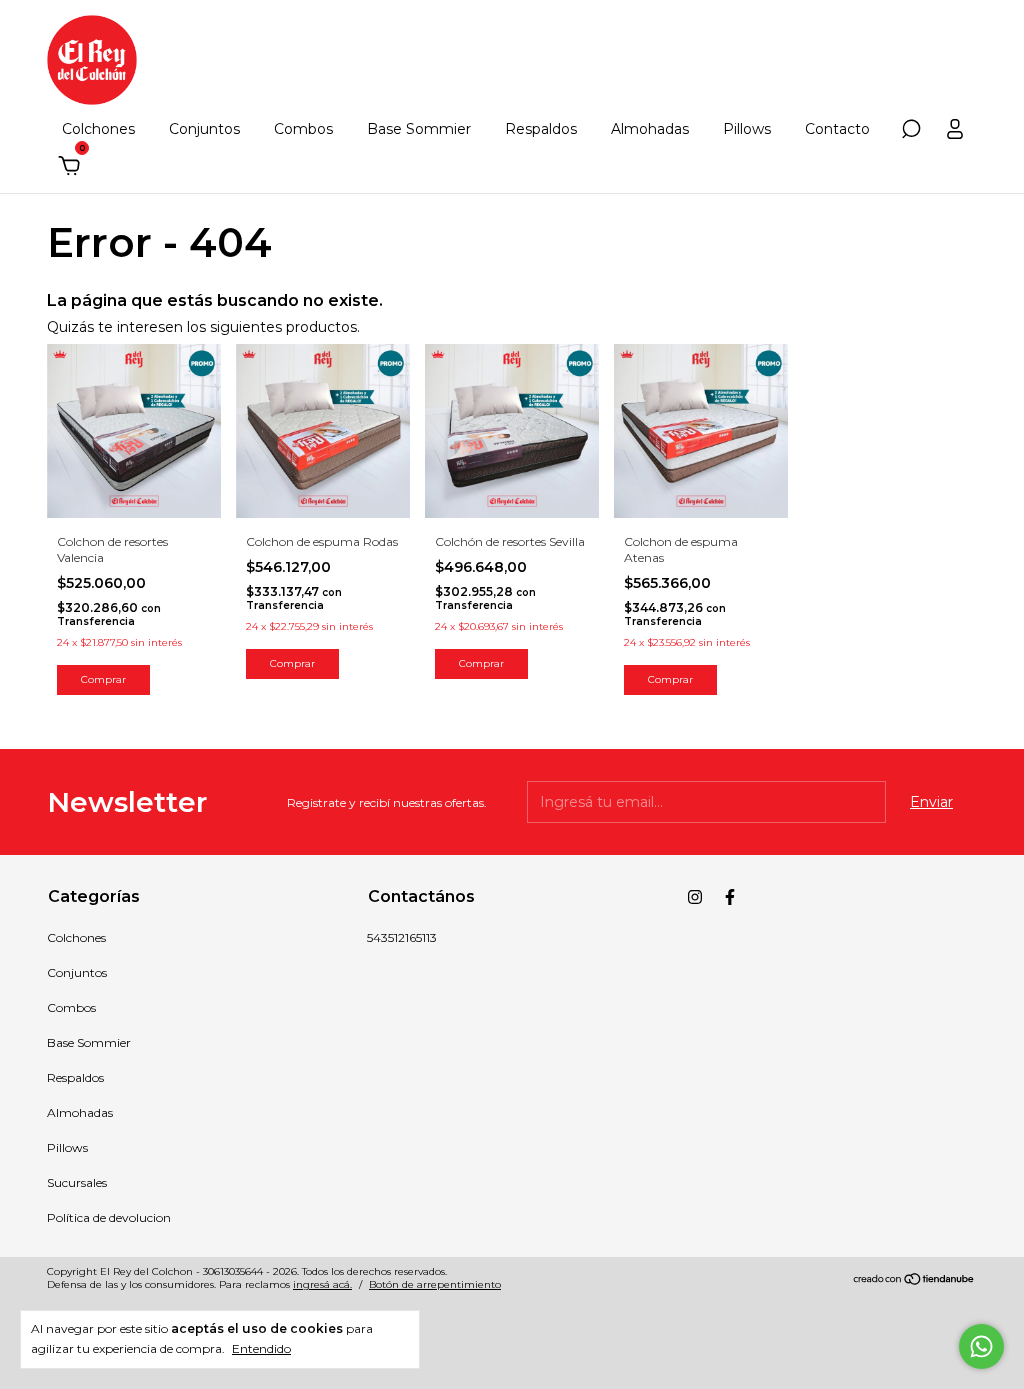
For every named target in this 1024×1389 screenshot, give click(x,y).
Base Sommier (419, 129)
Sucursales (77, 1182)
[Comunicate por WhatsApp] (981, 1346)
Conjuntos (204, 129)
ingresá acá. (322, 1284)
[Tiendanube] (914, 1281)
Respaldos (541, 129)
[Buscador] (911, 132)
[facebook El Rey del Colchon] (730, 897)
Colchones (98, 129)
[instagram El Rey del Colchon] (695, 897)
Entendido (261, 1348)
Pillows (747, 129)
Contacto (837, 129)
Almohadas (650, 129)
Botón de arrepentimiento (435, 1284)
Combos (303, 129)
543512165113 (402, 937)
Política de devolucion (109, 1217)
